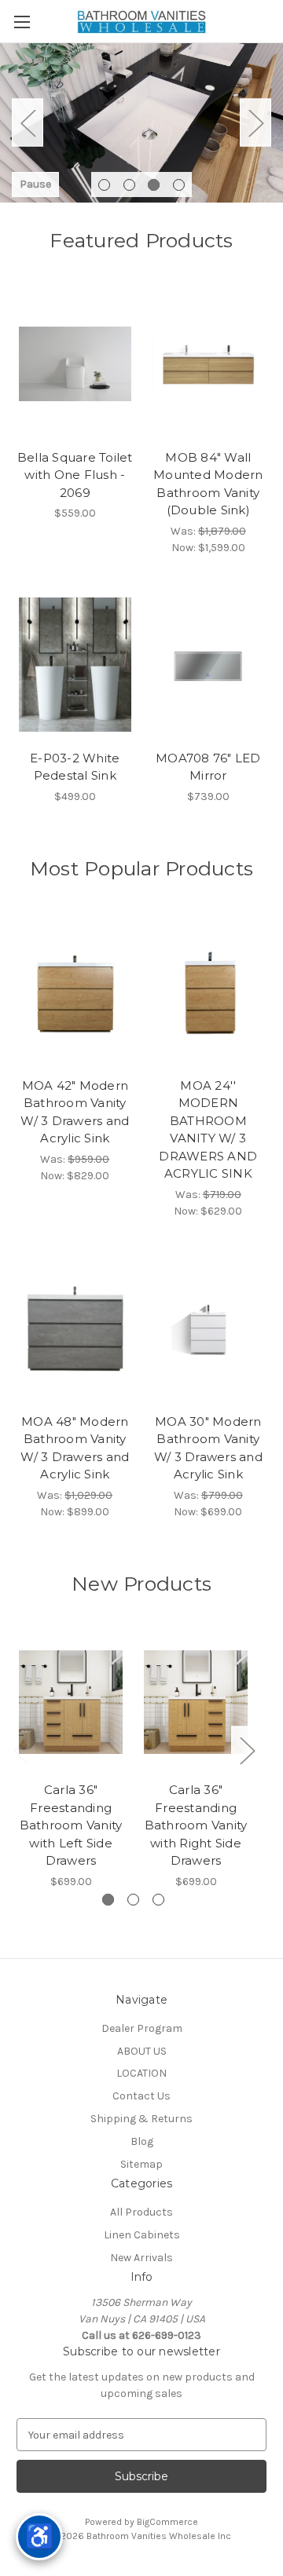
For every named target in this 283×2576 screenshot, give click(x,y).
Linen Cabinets (142, 2235)
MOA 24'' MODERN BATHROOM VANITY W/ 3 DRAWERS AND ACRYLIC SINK (208, 1130)
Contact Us (141, 2096)
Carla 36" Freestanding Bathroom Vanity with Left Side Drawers (71, 1825)
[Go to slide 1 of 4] (104, 185)
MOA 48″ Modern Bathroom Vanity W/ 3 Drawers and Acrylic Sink (75, 1448)
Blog (142, 2141)
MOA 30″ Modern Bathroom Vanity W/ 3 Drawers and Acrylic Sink (208, 1448)
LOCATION (141, 2073)
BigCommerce (167, 2522)
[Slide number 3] (141, 123)
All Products (141, 2212)
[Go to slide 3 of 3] (158, 1900)
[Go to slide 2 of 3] (133, 1900)
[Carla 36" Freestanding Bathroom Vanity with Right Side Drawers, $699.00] (196, 1702)
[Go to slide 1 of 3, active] (108, 1900)
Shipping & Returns (141, 2119)
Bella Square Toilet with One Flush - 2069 (75, 475)
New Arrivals (141, 2258)
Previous (28, 123)
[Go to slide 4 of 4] (179, 185)
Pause (35, 184)
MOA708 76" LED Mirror (208, 767)
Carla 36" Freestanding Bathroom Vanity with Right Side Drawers (196, 1825)
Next (255, 123)
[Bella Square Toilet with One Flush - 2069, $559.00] (75, 364)
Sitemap (141, 2164)
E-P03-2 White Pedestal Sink (75, 767)
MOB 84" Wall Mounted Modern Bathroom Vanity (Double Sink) (208, 484)
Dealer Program (142, 2028)
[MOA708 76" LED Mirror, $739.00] (209, 665)
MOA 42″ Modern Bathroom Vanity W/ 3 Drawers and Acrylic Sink (75, 1112)
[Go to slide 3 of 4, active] (154, 185)
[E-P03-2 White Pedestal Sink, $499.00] (75, 665)
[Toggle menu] (22, 22)
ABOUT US (142, 2051)
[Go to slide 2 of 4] (129, 185)
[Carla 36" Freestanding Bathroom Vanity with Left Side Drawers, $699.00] (71, 1702)
